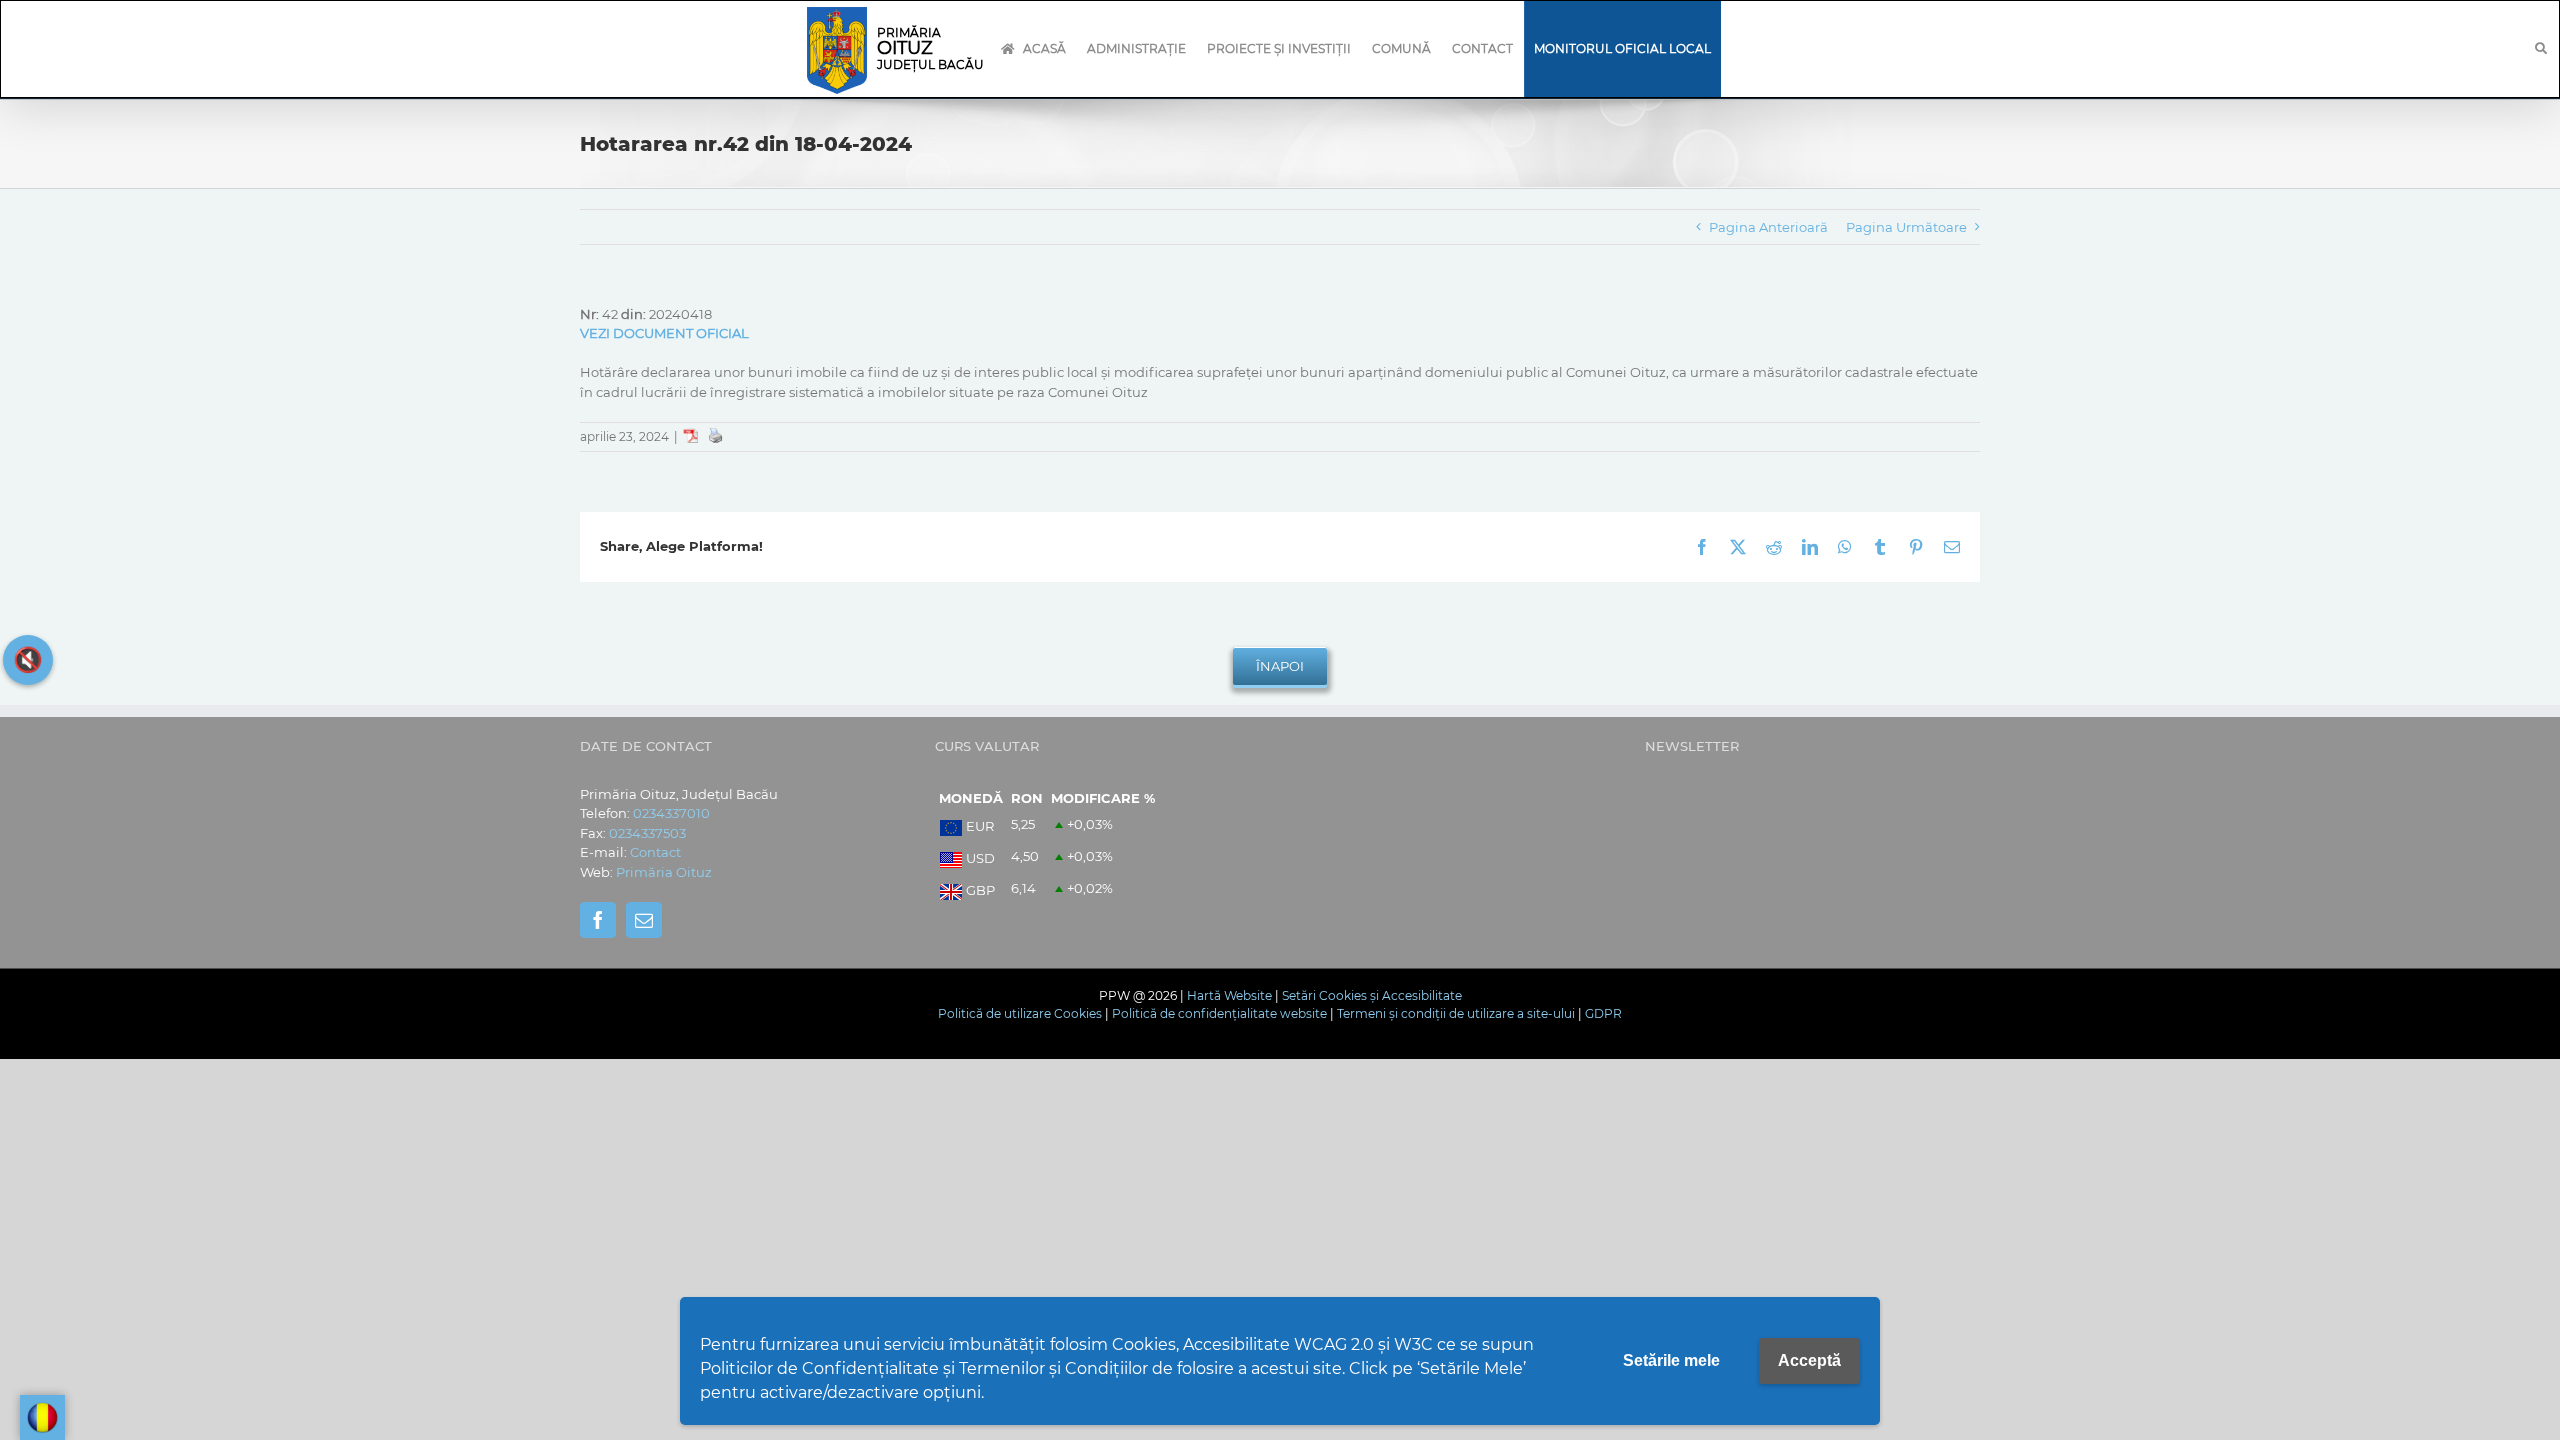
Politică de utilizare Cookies (1020, 1013)
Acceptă (1809, 1360)
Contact (655, 852)
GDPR (1603, 1013)
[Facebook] (598, 920)
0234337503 (647, 833)
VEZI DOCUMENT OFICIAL (664, 333)
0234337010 (671, 813)
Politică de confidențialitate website (1219, 1013)
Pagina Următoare (1906, 227)
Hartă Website (1229, 995)
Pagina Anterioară (1768, 227)
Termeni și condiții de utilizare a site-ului (1456, 1013)
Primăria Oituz (664, 872)
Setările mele (1671, 1360)
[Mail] (644, 920)
